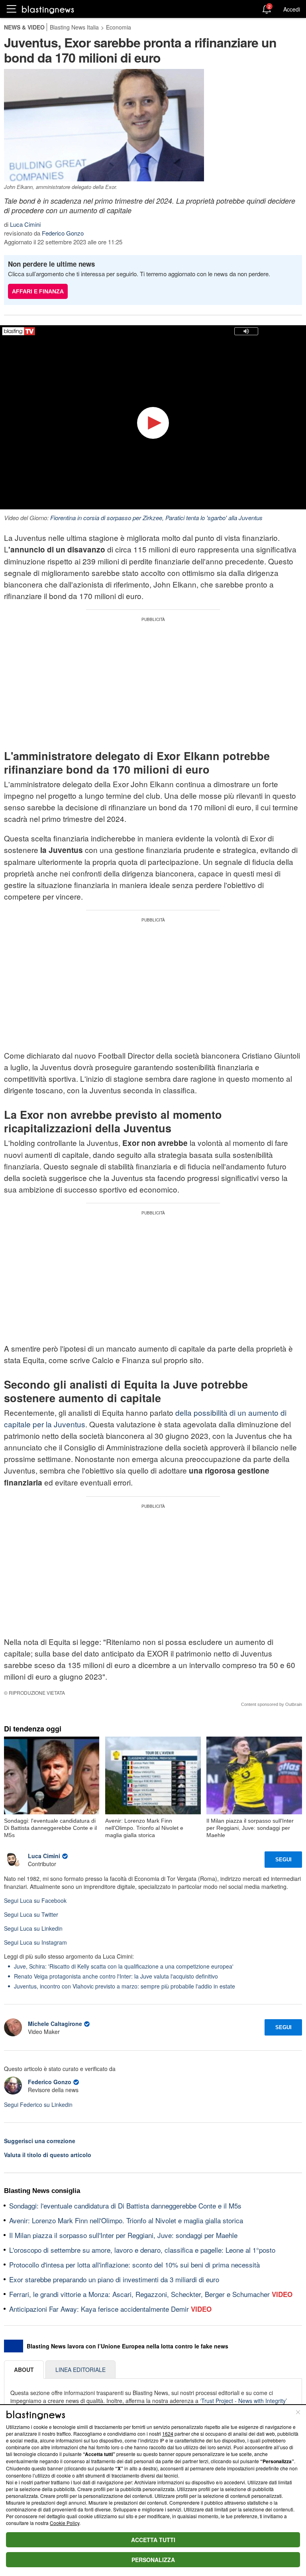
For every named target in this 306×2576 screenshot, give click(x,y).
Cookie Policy (65, 2523)
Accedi (292, 9)
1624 (168, 2434)
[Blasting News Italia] (48, 9)
